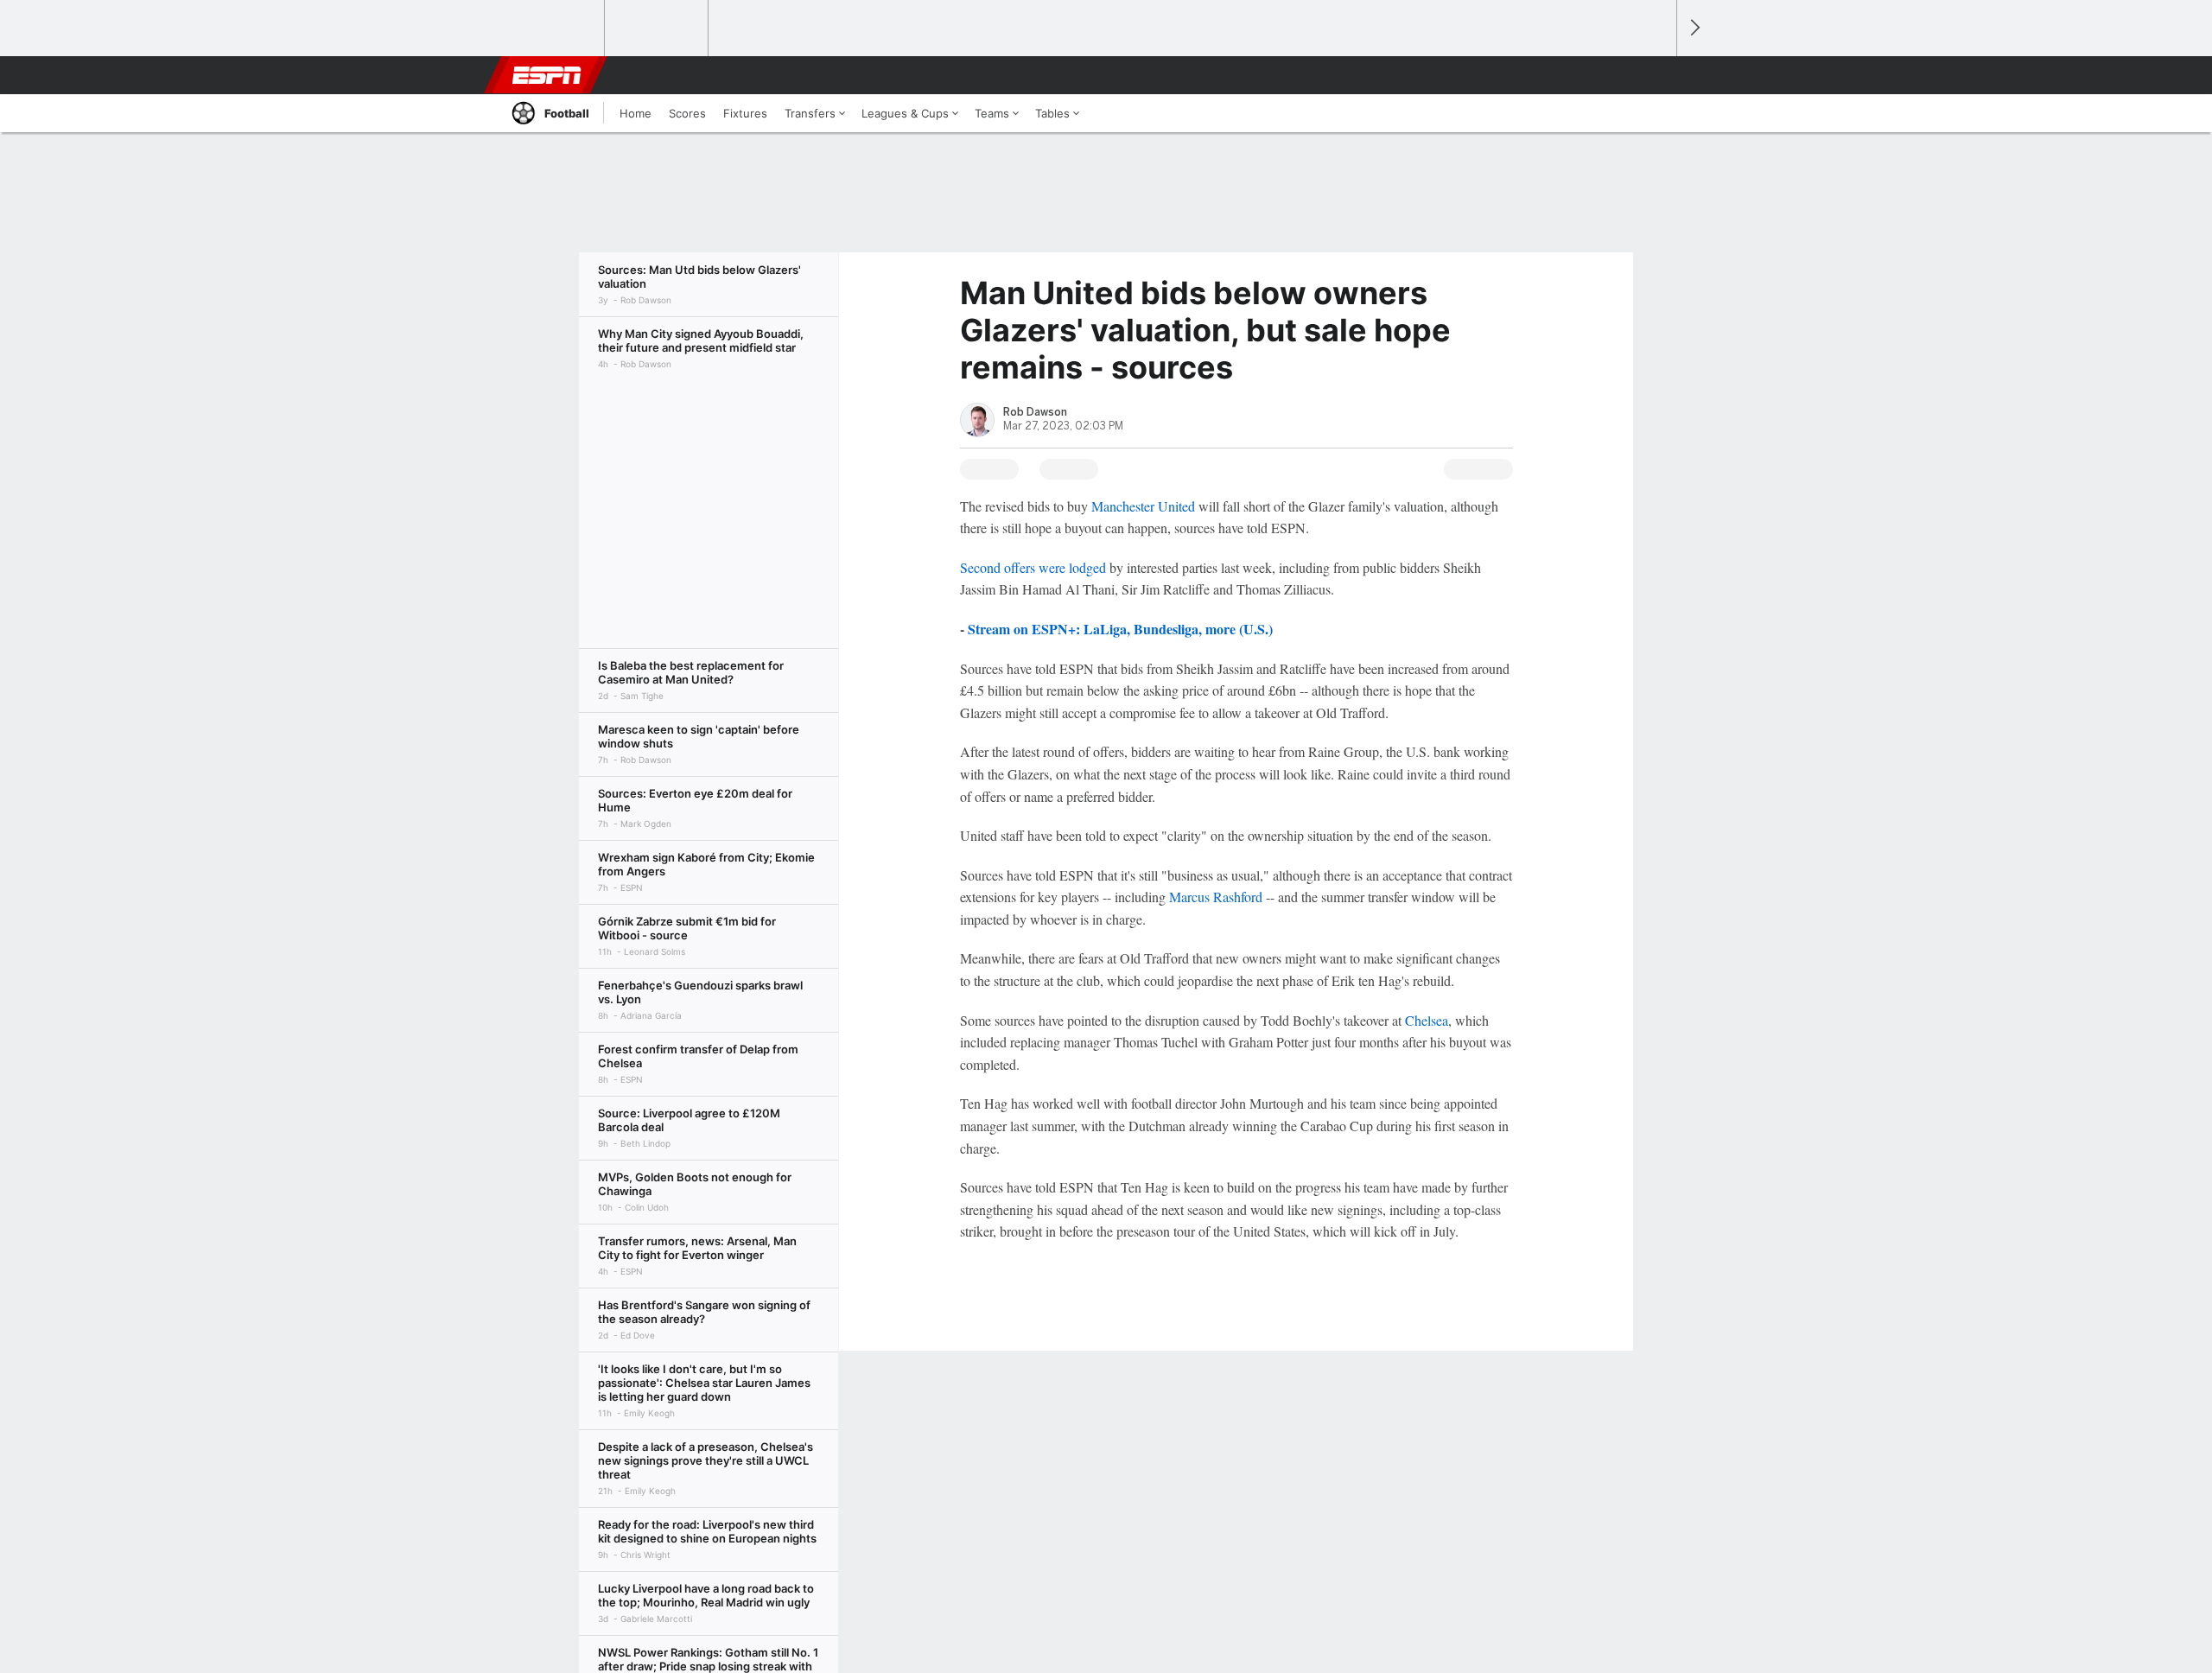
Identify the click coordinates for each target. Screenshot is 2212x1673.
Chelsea (1427, 1020)
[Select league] (554, 29)
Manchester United (1143, 506)
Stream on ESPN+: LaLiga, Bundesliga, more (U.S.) (1120, 629)
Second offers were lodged (1033, 567)
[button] (1656, 75)
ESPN (547, 75)
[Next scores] (1694, 28)
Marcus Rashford (1216, 897)
